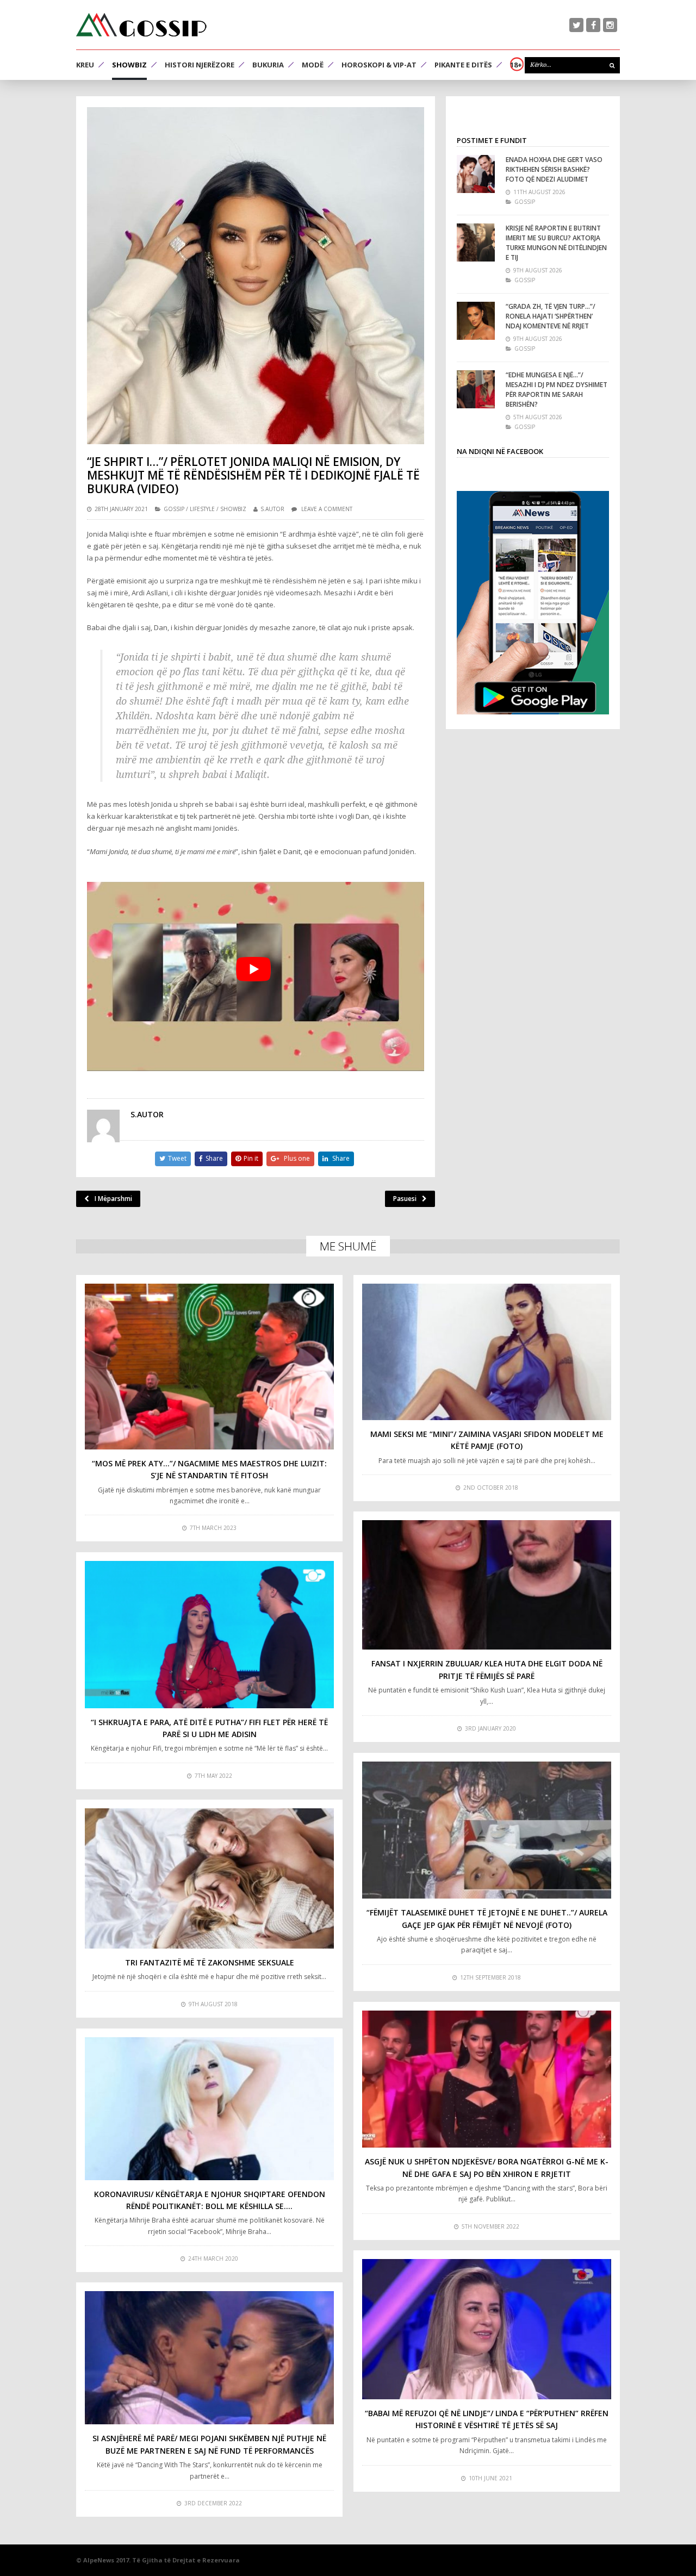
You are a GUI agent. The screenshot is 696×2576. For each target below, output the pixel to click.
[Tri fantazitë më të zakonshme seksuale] (209, 1878)
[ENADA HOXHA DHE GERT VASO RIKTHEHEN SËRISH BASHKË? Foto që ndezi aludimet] (476, 174)
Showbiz (129, 65)
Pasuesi (405, 1199)
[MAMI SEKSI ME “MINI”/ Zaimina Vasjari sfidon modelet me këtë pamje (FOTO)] (487, 1352)
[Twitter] (576, 25)
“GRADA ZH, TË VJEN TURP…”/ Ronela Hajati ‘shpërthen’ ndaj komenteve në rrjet (551, 316)
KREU (85, 65)
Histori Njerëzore (200, 65)
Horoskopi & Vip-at (379, 65)
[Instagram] (610, 25)
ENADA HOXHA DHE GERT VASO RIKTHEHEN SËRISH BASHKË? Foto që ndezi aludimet (554, 169)
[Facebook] (593, 25)
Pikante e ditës (463, 65)
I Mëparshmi (113, 1199)
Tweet (177, 1158)
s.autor (272, 509)
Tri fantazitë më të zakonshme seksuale (210, 1962)
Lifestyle (202, 509)
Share (214, 1158)
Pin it (251, 1158)
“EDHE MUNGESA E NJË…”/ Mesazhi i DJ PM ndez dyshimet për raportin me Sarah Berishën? (557, 390)
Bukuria (268, 65)
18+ (516, 65)
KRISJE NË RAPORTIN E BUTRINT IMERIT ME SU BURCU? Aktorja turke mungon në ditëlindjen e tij (556, 243)
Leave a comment (327, 509)
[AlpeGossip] (141, 25)
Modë (313, 65)
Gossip (174, 509)
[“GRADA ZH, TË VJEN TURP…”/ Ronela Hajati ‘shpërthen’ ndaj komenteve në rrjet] (476, 321)
